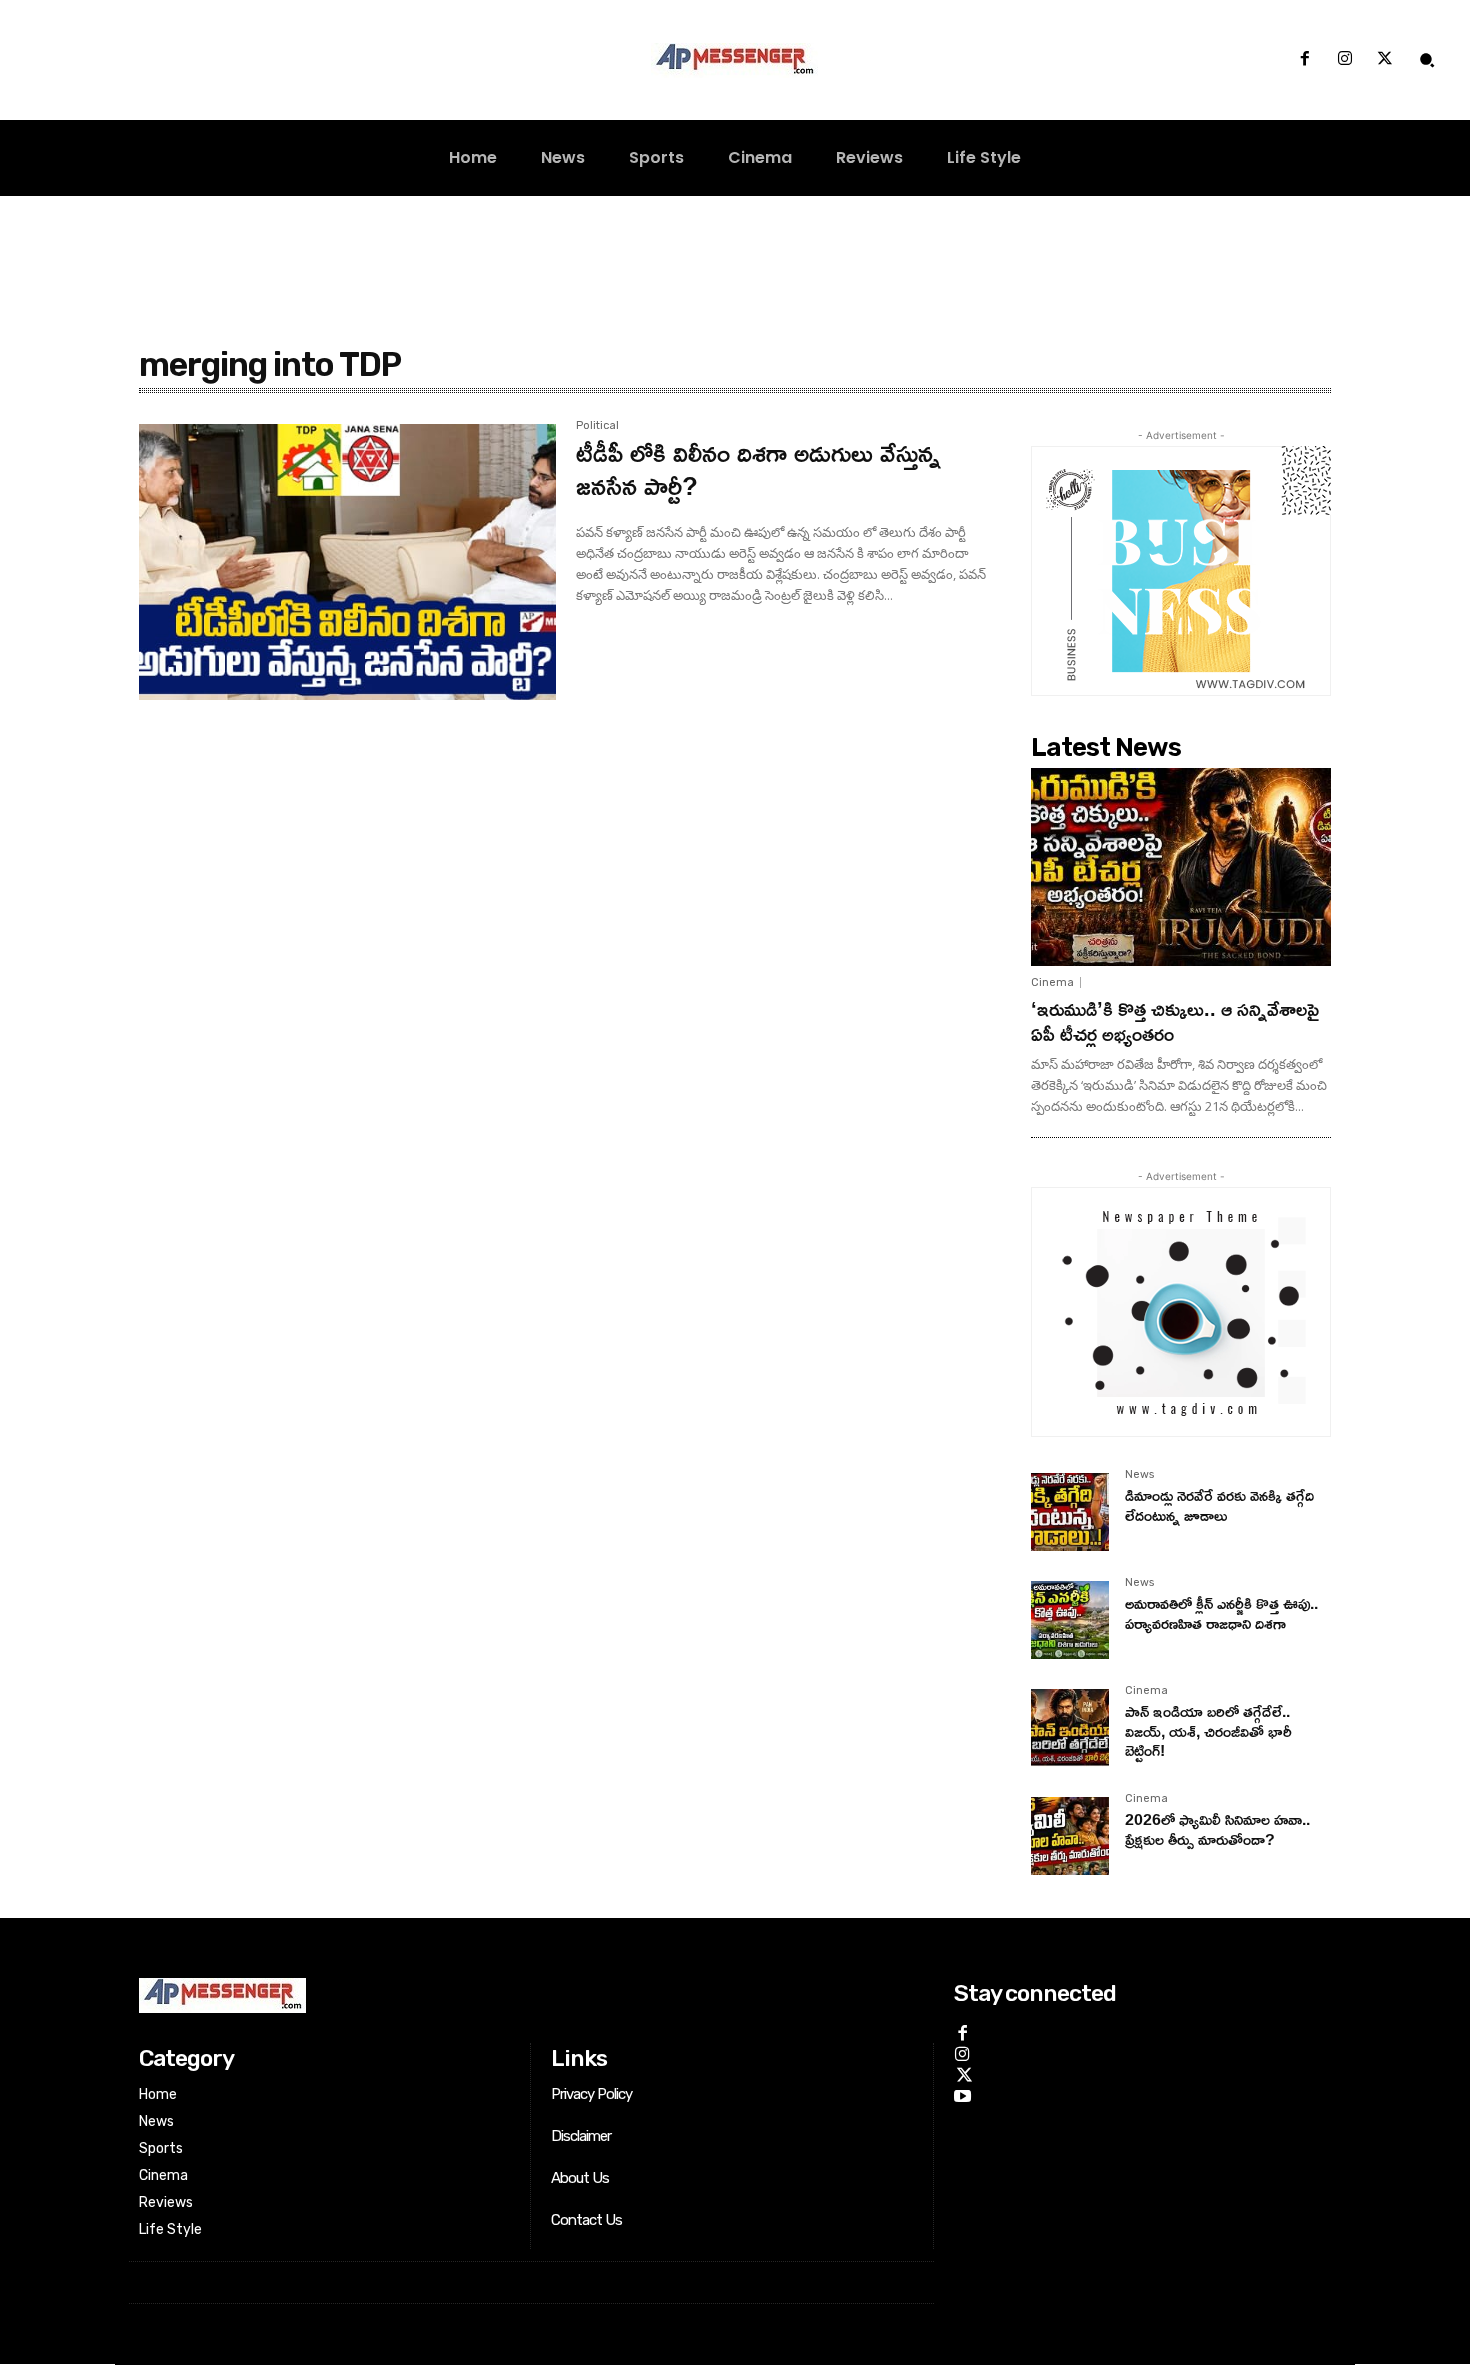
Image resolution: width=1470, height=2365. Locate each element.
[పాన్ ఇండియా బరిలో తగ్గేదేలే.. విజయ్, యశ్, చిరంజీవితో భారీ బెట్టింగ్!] (1070, 1728)
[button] (1427, 60)
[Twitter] (1385, 60)
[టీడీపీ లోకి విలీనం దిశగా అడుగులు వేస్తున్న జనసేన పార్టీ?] (347, 562)
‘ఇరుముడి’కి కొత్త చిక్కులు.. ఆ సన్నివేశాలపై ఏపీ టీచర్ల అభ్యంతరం (1175, 1020)
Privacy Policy (591, 2094)
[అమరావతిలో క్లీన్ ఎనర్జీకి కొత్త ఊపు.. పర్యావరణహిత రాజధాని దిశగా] (1070, 1620)
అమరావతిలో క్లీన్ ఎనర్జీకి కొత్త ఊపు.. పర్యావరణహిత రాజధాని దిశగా (1221, 1612)
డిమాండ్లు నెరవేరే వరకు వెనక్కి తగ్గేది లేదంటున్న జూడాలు (1219, 1504)
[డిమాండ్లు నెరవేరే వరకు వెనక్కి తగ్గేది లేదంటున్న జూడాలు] (1070, 1512)
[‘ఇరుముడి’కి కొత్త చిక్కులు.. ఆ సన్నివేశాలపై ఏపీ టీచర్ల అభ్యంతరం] (1181, 867)
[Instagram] (1345, 60)
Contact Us (586, 2220)
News (1139, 1475)
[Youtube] (962, 2093)
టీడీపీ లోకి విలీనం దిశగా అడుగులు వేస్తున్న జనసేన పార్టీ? (758, 468)
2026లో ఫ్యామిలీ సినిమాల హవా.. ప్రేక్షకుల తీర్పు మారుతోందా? (1217, 1828)
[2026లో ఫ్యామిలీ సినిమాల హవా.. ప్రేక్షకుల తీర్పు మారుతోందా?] (1070, 1836)
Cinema (1052, 982)
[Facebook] (1304, 60)
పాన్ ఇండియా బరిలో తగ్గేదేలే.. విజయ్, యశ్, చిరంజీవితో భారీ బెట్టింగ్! (1208, 1730)
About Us (580, 2178)
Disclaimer (581, 2136)
